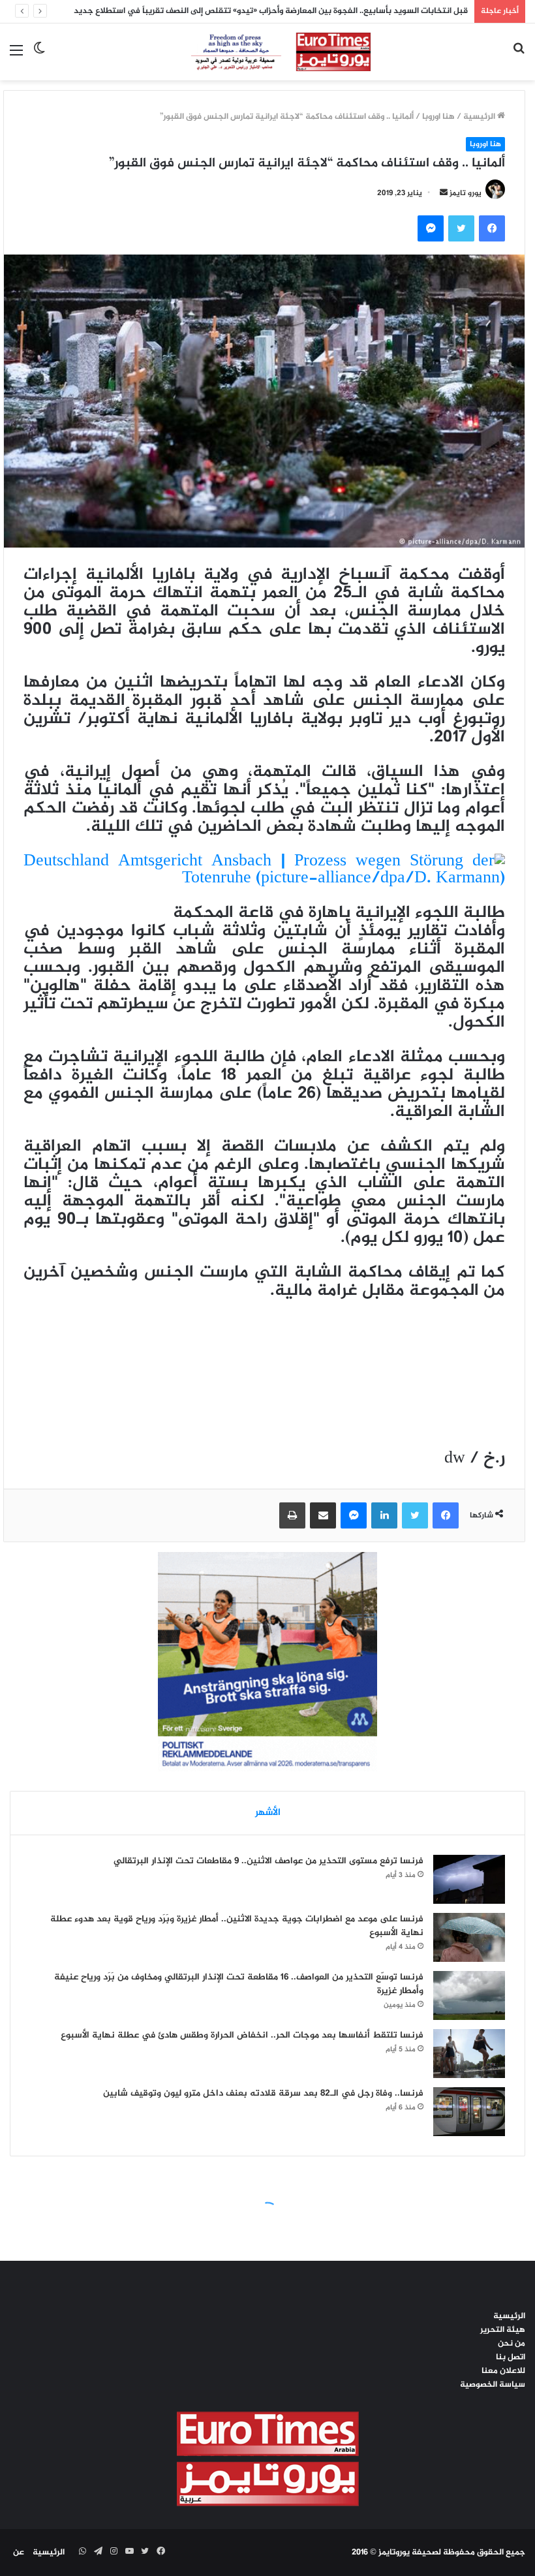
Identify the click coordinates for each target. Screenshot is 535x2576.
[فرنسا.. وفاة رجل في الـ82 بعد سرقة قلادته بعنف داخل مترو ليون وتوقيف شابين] (469, 2112)
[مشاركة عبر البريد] (323, 1515)
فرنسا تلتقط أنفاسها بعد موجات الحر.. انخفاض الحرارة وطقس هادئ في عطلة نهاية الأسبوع (242, 2035)
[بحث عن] (519, 56)
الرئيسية (480, 117)
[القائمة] (16, 56)
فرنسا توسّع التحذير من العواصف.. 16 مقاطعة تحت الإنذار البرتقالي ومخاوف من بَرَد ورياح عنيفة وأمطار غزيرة (239, 1984)
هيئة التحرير (503, 2330)
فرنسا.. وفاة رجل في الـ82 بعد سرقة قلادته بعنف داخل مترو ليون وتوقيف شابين (263, 2093)
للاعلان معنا (503, 2371)
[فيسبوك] (492, 228)
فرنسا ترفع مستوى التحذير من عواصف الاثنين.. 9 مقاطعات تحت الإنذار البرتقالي (268, 1861)
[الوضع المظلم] (39, 56)
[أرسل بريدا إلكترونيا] (444, 193)
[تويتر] (461, 228)
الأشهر (268, 1813)
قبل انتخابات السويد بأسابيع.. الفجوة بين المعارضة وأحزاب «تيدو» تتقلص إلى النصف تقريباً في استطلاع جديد (271, 11)
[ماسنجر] (431, 228)
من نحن (512, 2344)
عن (19, 2553)
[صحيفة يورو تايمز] (268, 52)
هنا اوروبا (438, 117)
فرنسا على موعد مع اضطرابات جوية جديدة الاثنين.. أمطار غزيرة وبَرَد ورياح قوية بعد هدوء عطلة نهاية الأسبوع (237, 1926)
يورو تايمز (466, 193)
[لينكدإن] (384, 1515)
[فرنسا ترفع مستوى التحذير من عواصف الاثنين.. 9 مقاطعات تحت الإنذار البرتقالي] (469, 1879)
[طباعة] (292, 1515)
